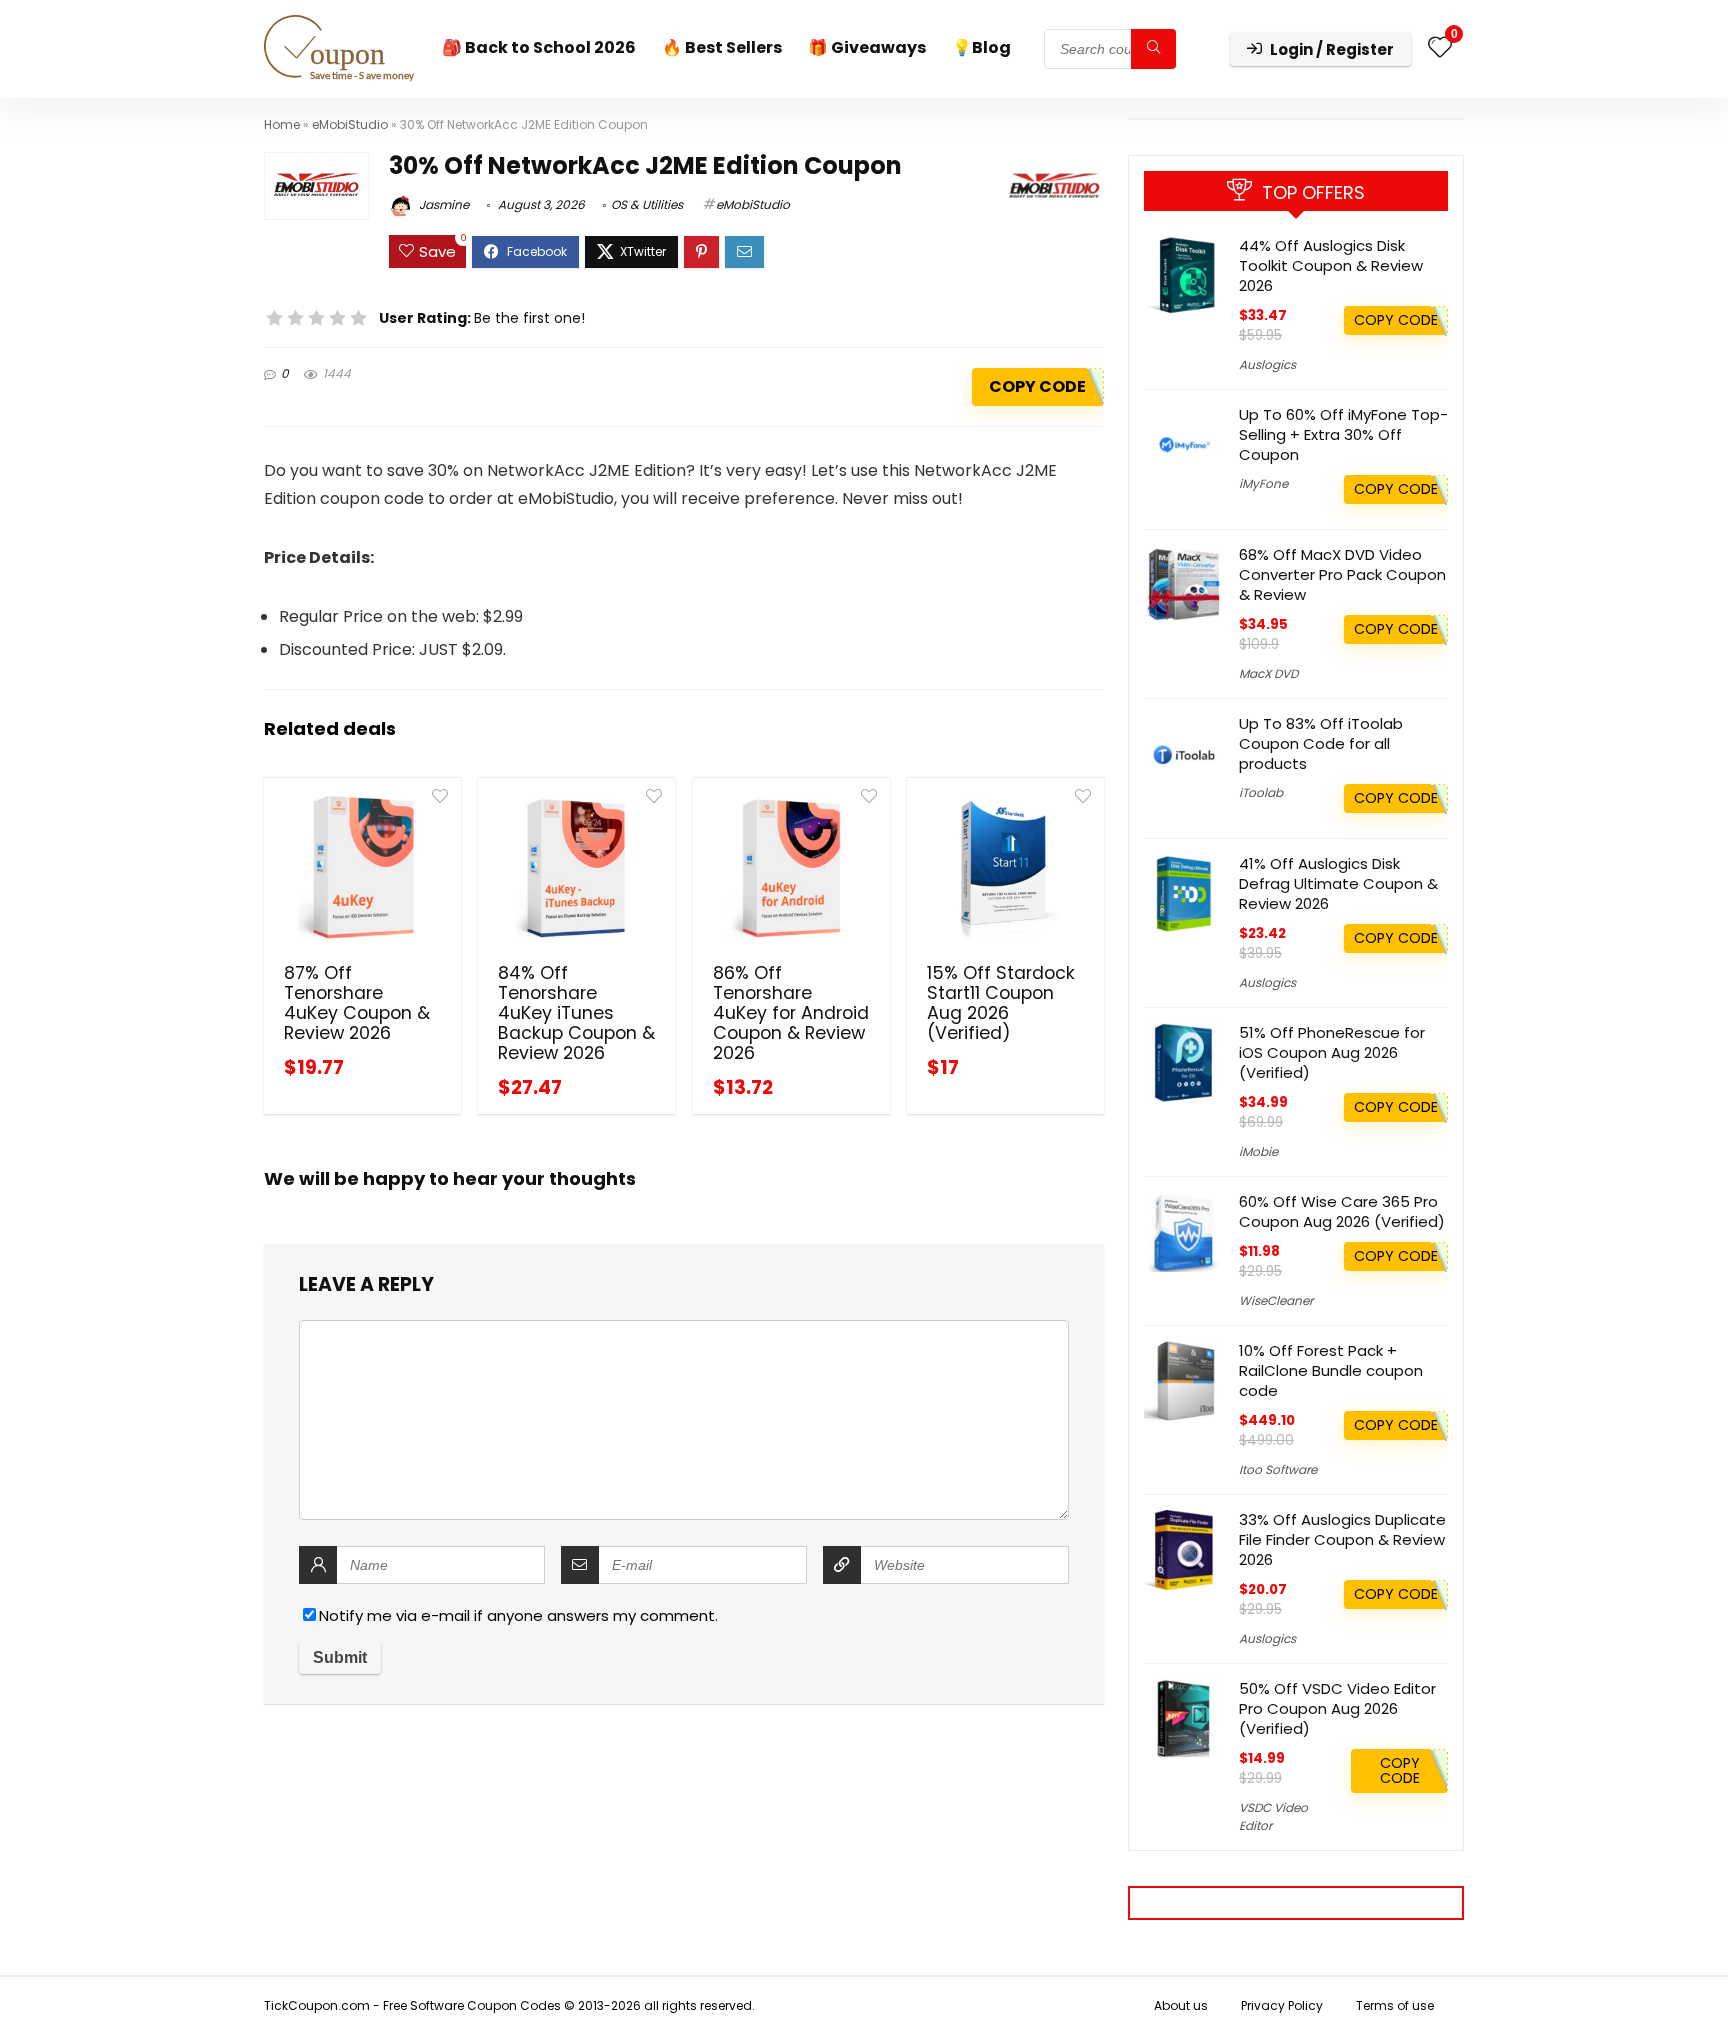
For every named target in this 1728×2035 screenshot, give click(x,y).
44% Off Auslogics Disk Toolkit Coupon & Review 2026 (1331, 265)
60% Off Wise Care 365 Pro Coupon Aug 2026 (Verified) (1342, 1211)
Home (282, 124)
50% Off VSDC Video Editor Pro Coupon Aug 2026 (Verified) (1337, 1708)
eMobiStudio (350, 124)
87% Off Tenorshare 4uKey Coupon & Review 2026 (357, 1003)
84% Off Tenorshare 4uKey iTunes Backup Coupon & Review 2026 (576, 1013)
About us (1181, 2005)
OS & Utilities (647, 204)
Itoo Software (1278, 1469)
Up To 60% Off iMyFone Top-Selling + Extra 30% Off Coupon (1343, 434)
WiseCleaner (1276, 1300)
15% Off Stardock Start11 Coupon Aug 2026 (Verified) (1001, 1003)
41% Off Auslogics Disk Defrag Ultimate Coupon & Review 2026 (1338, 883)
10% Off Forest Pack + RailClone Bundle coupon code (1331, 1370)
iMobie (1258, 1151)
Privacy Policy (1282, 2005)
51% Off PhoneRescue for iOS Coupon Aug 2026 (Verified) (1332, 1052)
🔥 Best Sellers (722, 47)
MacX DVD (1268, 673)
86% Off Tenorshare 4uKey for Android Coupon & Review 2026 (791, 1013)
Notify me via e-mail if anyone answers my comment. (518, 1615)
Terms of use (1395, 2005)
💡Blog (981, 47)
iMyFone (1263, 483)
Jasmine (442, 204)
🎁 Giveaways (867, 47)
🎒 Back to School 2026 (539, 47)
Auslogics (1267, 364)
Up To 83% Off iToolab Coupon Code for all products (1321, 743)
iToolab (1261, 792)
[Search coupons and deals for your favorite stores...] (1153, 49)
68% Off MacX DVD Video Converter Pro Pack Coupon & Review (1342, 574)
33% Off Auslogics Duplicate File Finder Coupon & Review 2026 (1342, 1539)
